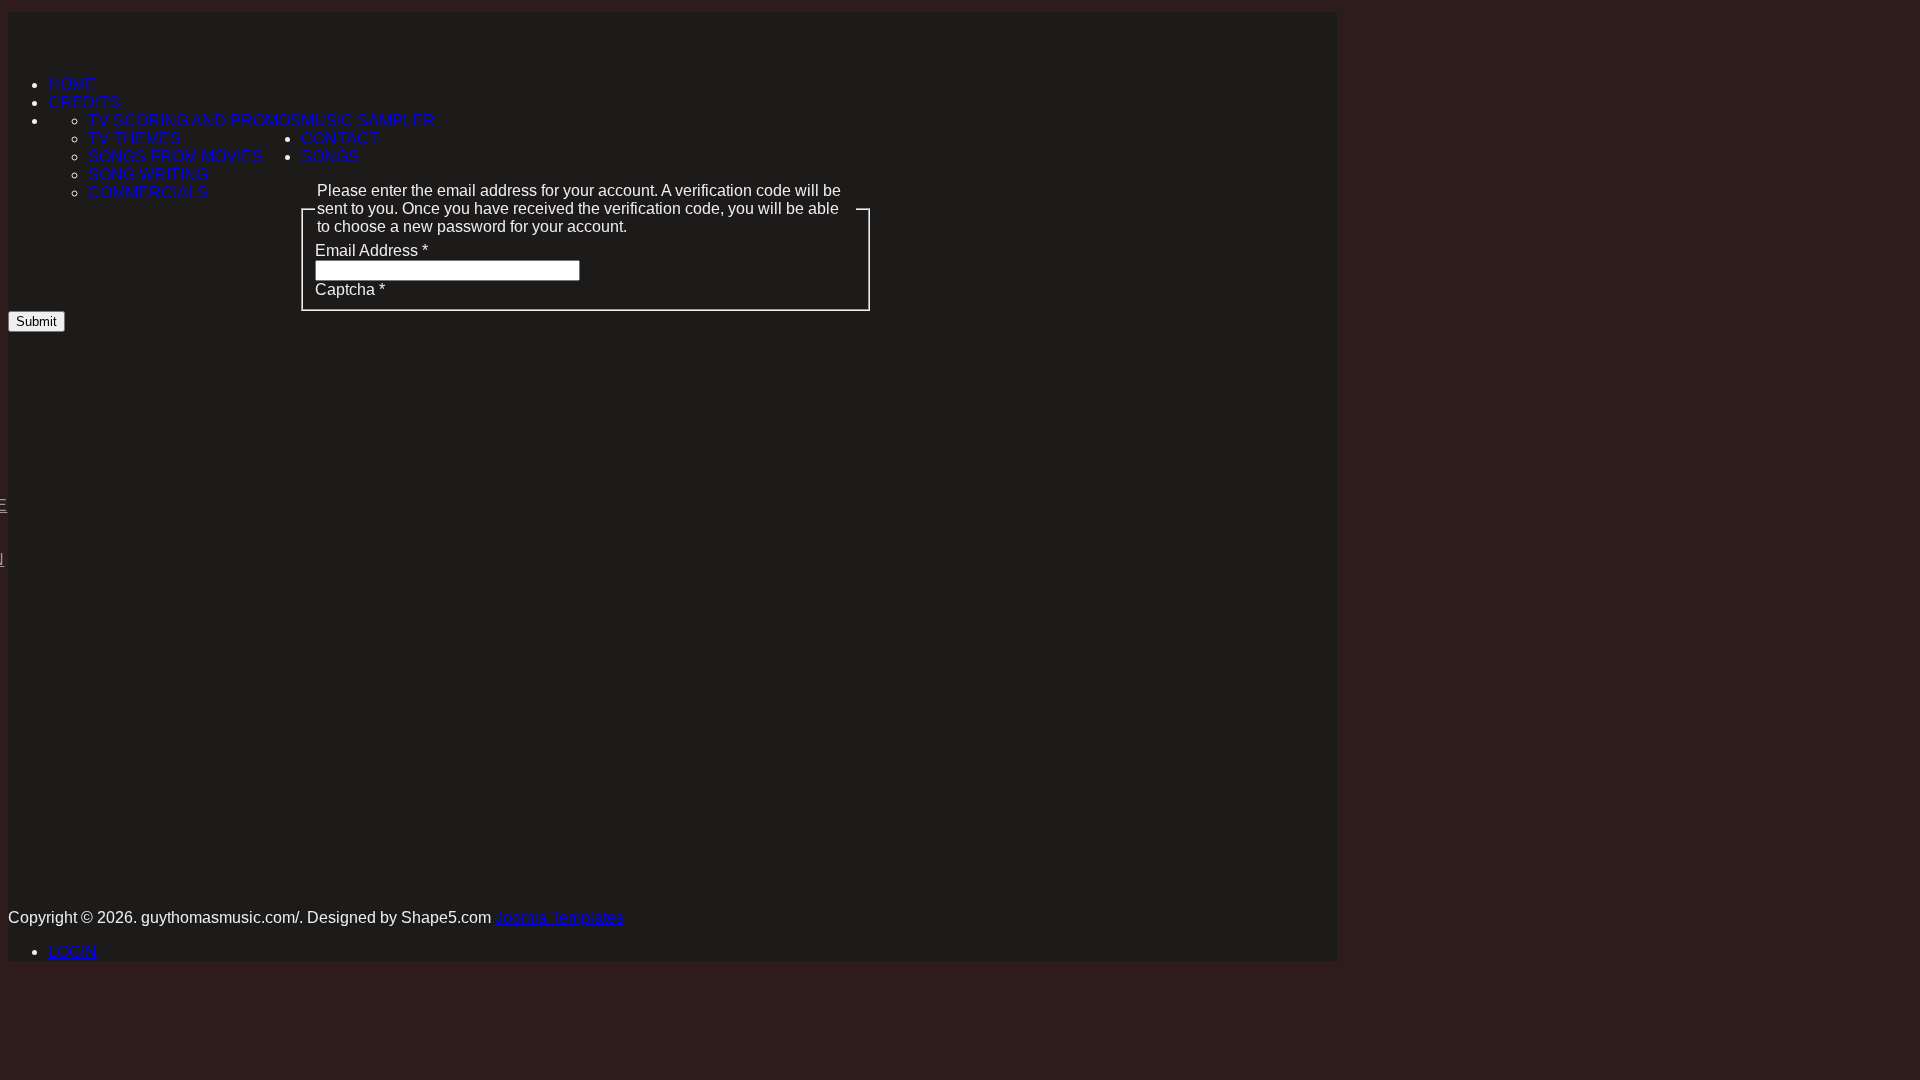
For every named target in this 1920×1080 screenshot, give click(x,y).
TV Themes (134, 138)
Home (72, 84)
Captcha (350, 289)
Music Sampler (368, 120)
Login (72, 951)
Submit (36, 321)
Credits (84, 102)
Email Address (371, 250)
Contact (340, 138)
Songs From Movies (175, 156)
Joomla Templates (559, 917)
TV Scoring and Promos (194, 120)
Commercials (148, 192)
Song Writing (148, 174)
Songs (330, 156)
